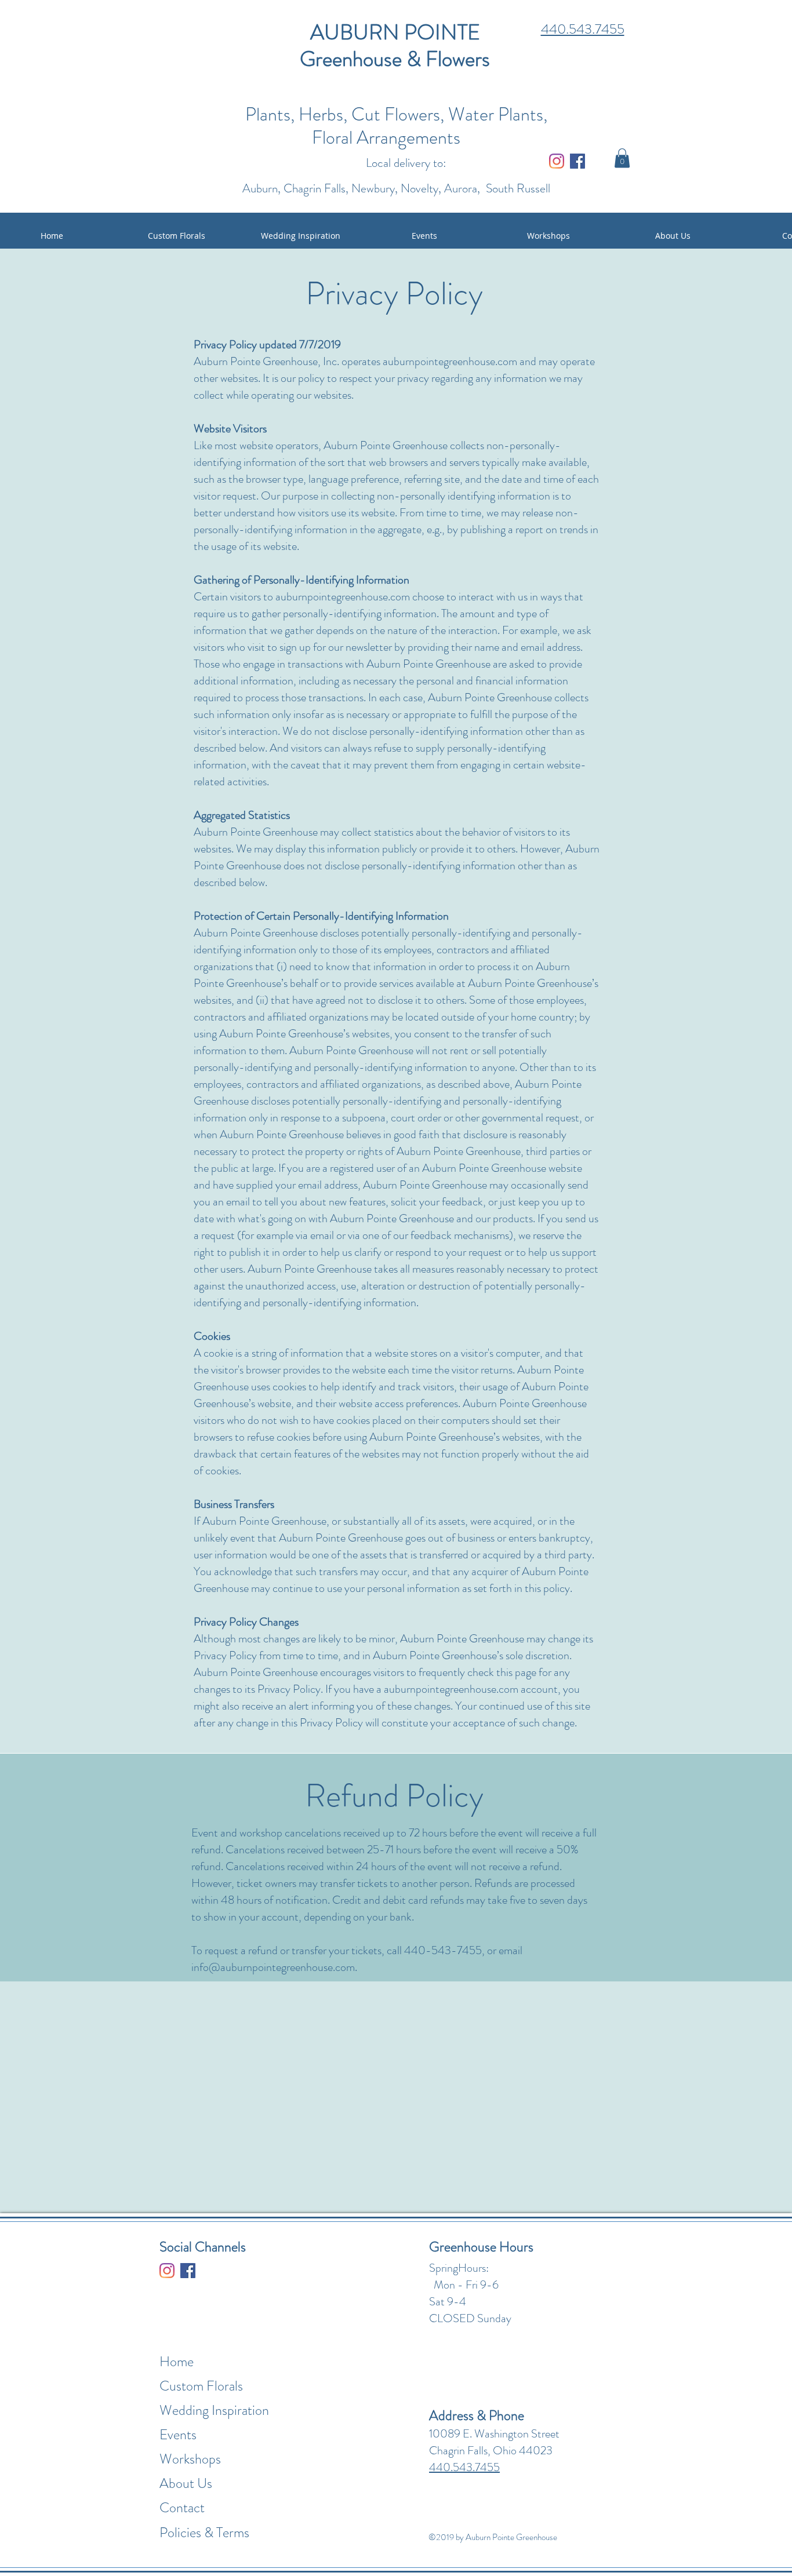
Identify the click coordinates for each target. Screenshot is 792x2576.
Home (177, 2362)
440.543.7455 (583, 29)
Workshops (190, 2459)
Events (178, 2435)
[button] (622, 158)
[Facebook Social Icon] (577, 161)
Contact (182, 2508)
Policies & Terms (204, 2533)
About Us (186, 2483)
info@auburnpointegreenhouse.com (273, 1967)
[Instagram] (557, 161)
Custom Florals (201, 2386)
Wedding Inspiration (214, 2410)
